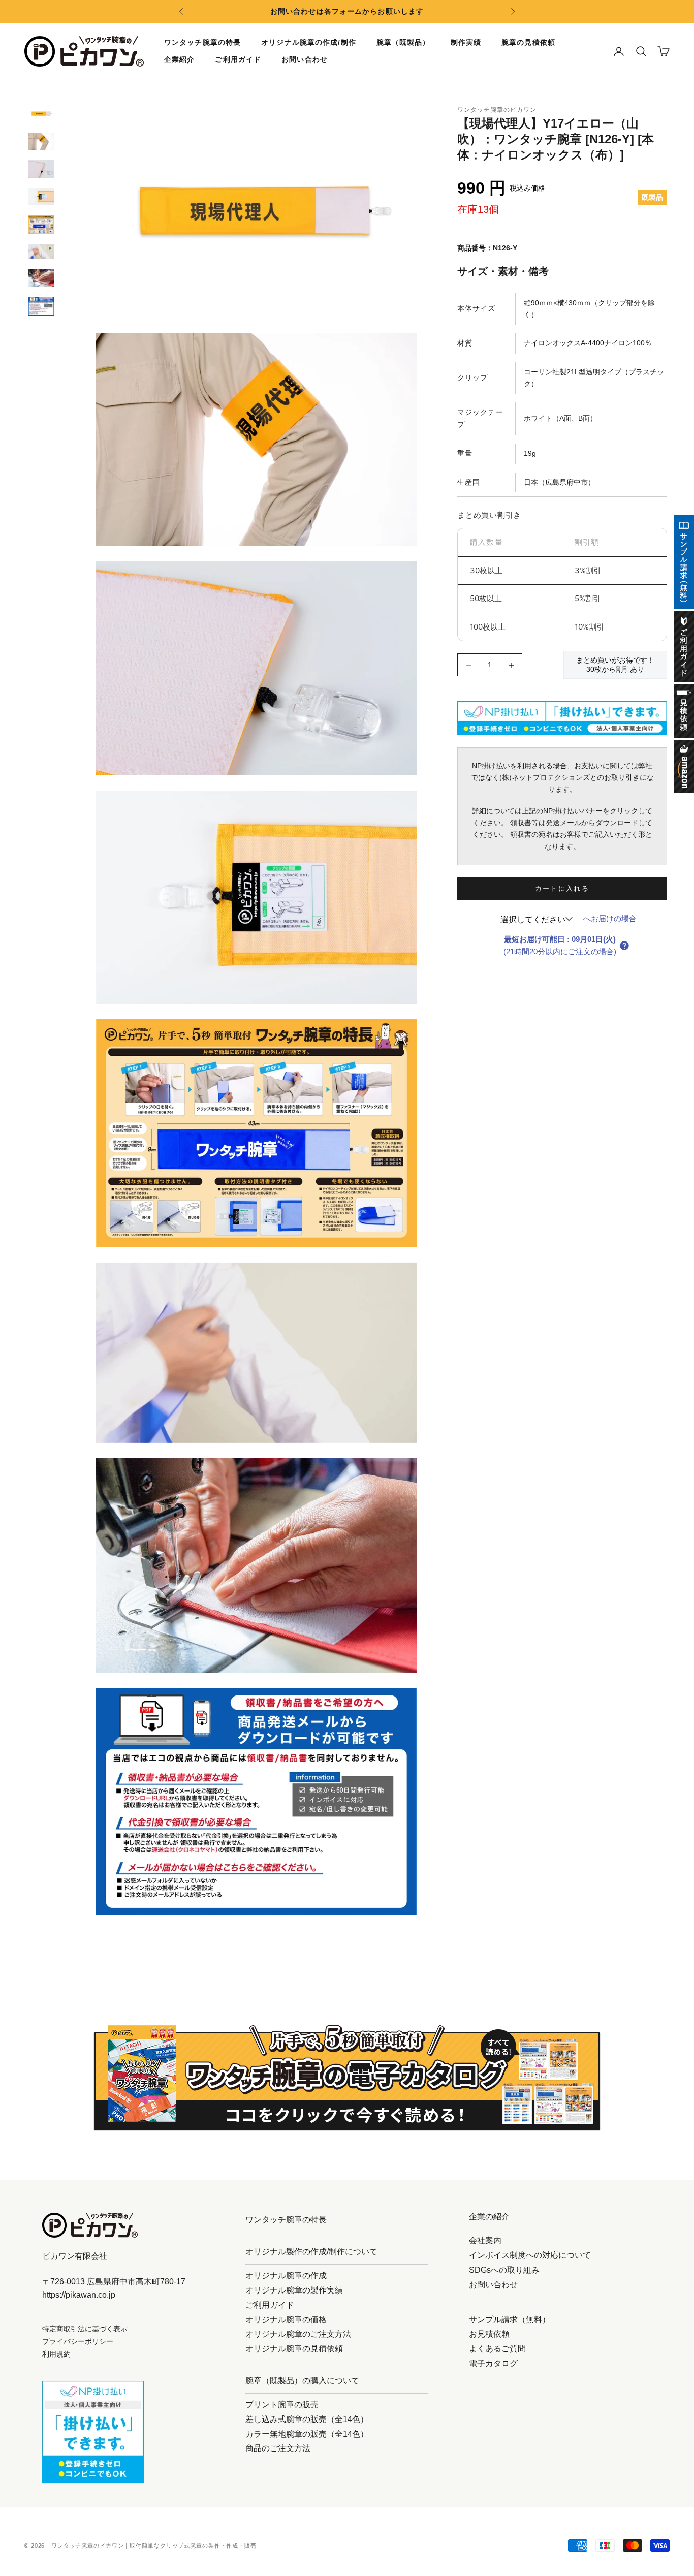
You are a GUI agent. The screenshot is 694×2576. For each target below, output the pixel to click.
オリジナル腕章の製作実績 (294, 2290)
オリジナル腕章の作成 (286, 2275)
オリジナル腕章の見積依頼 (294, 2349)
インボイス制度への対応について (530, 2255)
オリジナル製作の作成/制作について (311, 2252)
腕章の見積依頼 (528, 42)
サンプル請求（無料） (510, 2320)
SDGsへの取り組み (504, 2270)
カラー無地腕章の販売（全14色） (307, 2434)
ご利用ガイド (238, 59)
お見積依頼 (489, 2334)
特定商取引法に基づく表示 (85, 2329)
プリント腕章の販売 (282, 2405)
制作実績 (466, 42)
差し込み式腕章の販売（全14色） (307, 2419)
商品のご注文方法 (278, 2448)
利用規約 (56, 2354)
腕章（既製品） (403, 42)
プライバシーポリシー (78, 2341)
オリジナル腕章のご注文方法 (298, 2334)
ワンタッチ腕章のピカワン (497, 110)
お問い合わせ (305, 59)
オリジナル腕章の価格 (286, 2320)
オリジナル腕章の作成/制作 (309, 42)
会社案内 (485, 2240)
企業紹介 (179, 59)
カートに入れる (562, 888)
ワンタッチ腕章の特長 (202, 42)
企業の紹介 (489, 2217)
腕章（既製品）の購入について (302, 2381)
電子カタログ (493, 2363)
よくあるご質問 (497, 2349)
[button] (624, 946)
